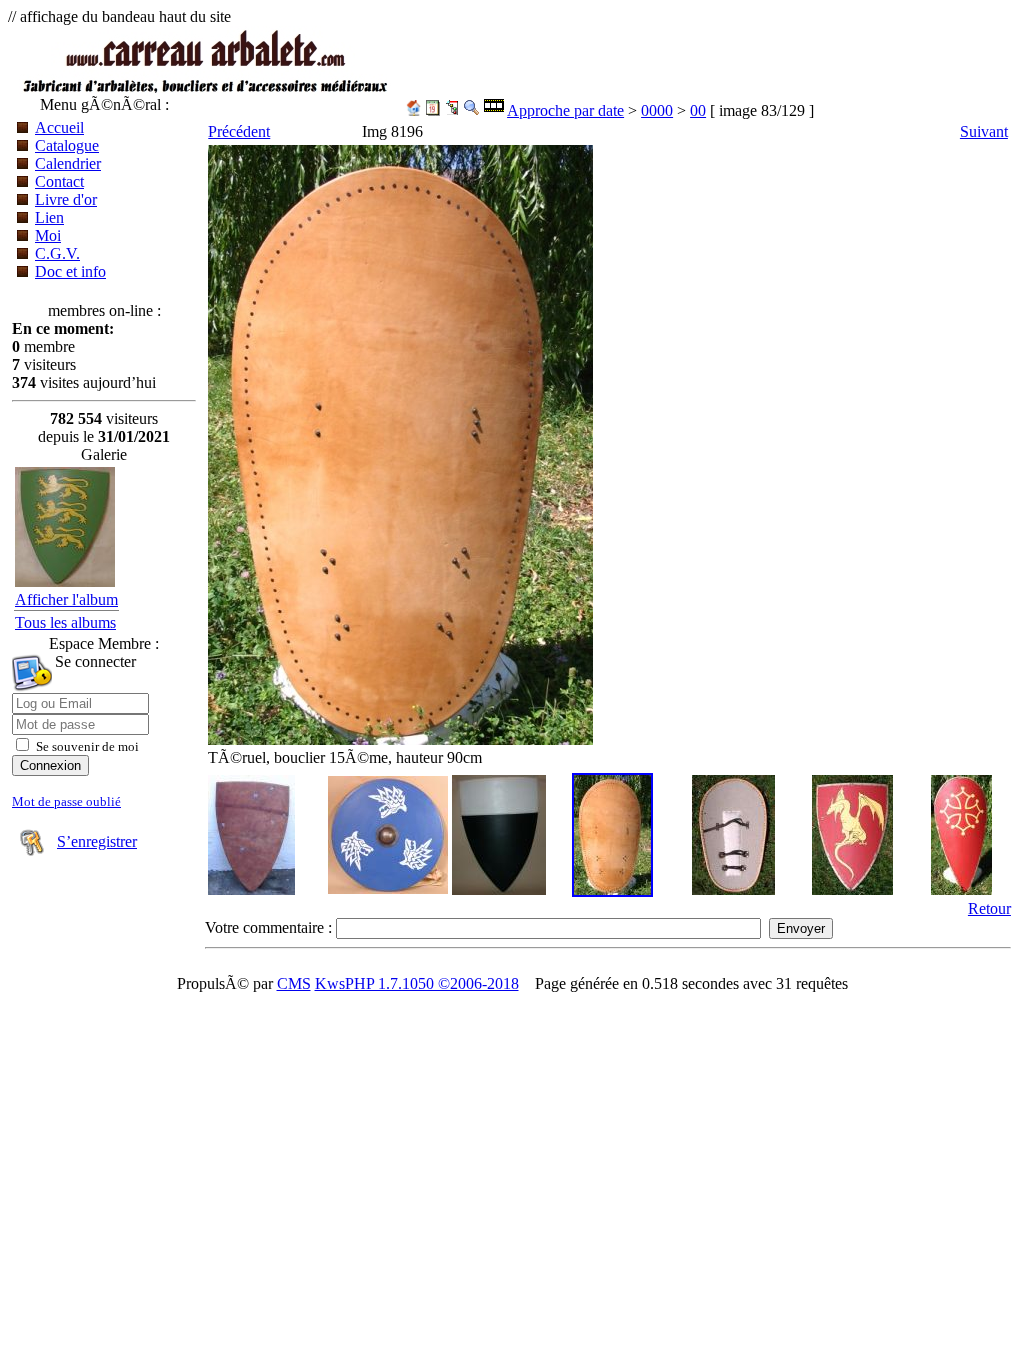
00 (698, 110)
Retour (989, 908)
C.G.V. (57, 253)
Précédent (239, 131)
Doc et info (70, 271)
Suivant (984, 131)
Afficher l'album (66, 599)
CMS (294, 983)
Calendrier (68, 163)
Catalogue (67, 145)
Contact (59, 181)
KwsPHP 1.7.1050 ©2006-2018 (417, 983)
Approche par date (565, 110)
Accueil (59, 127)
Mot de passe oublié (66, 801)
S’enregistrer (97, 841)
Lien (49, 217)
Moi (48, 235)
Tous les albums (65, 622)
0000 (657, 110)
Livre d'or (66, 199)
